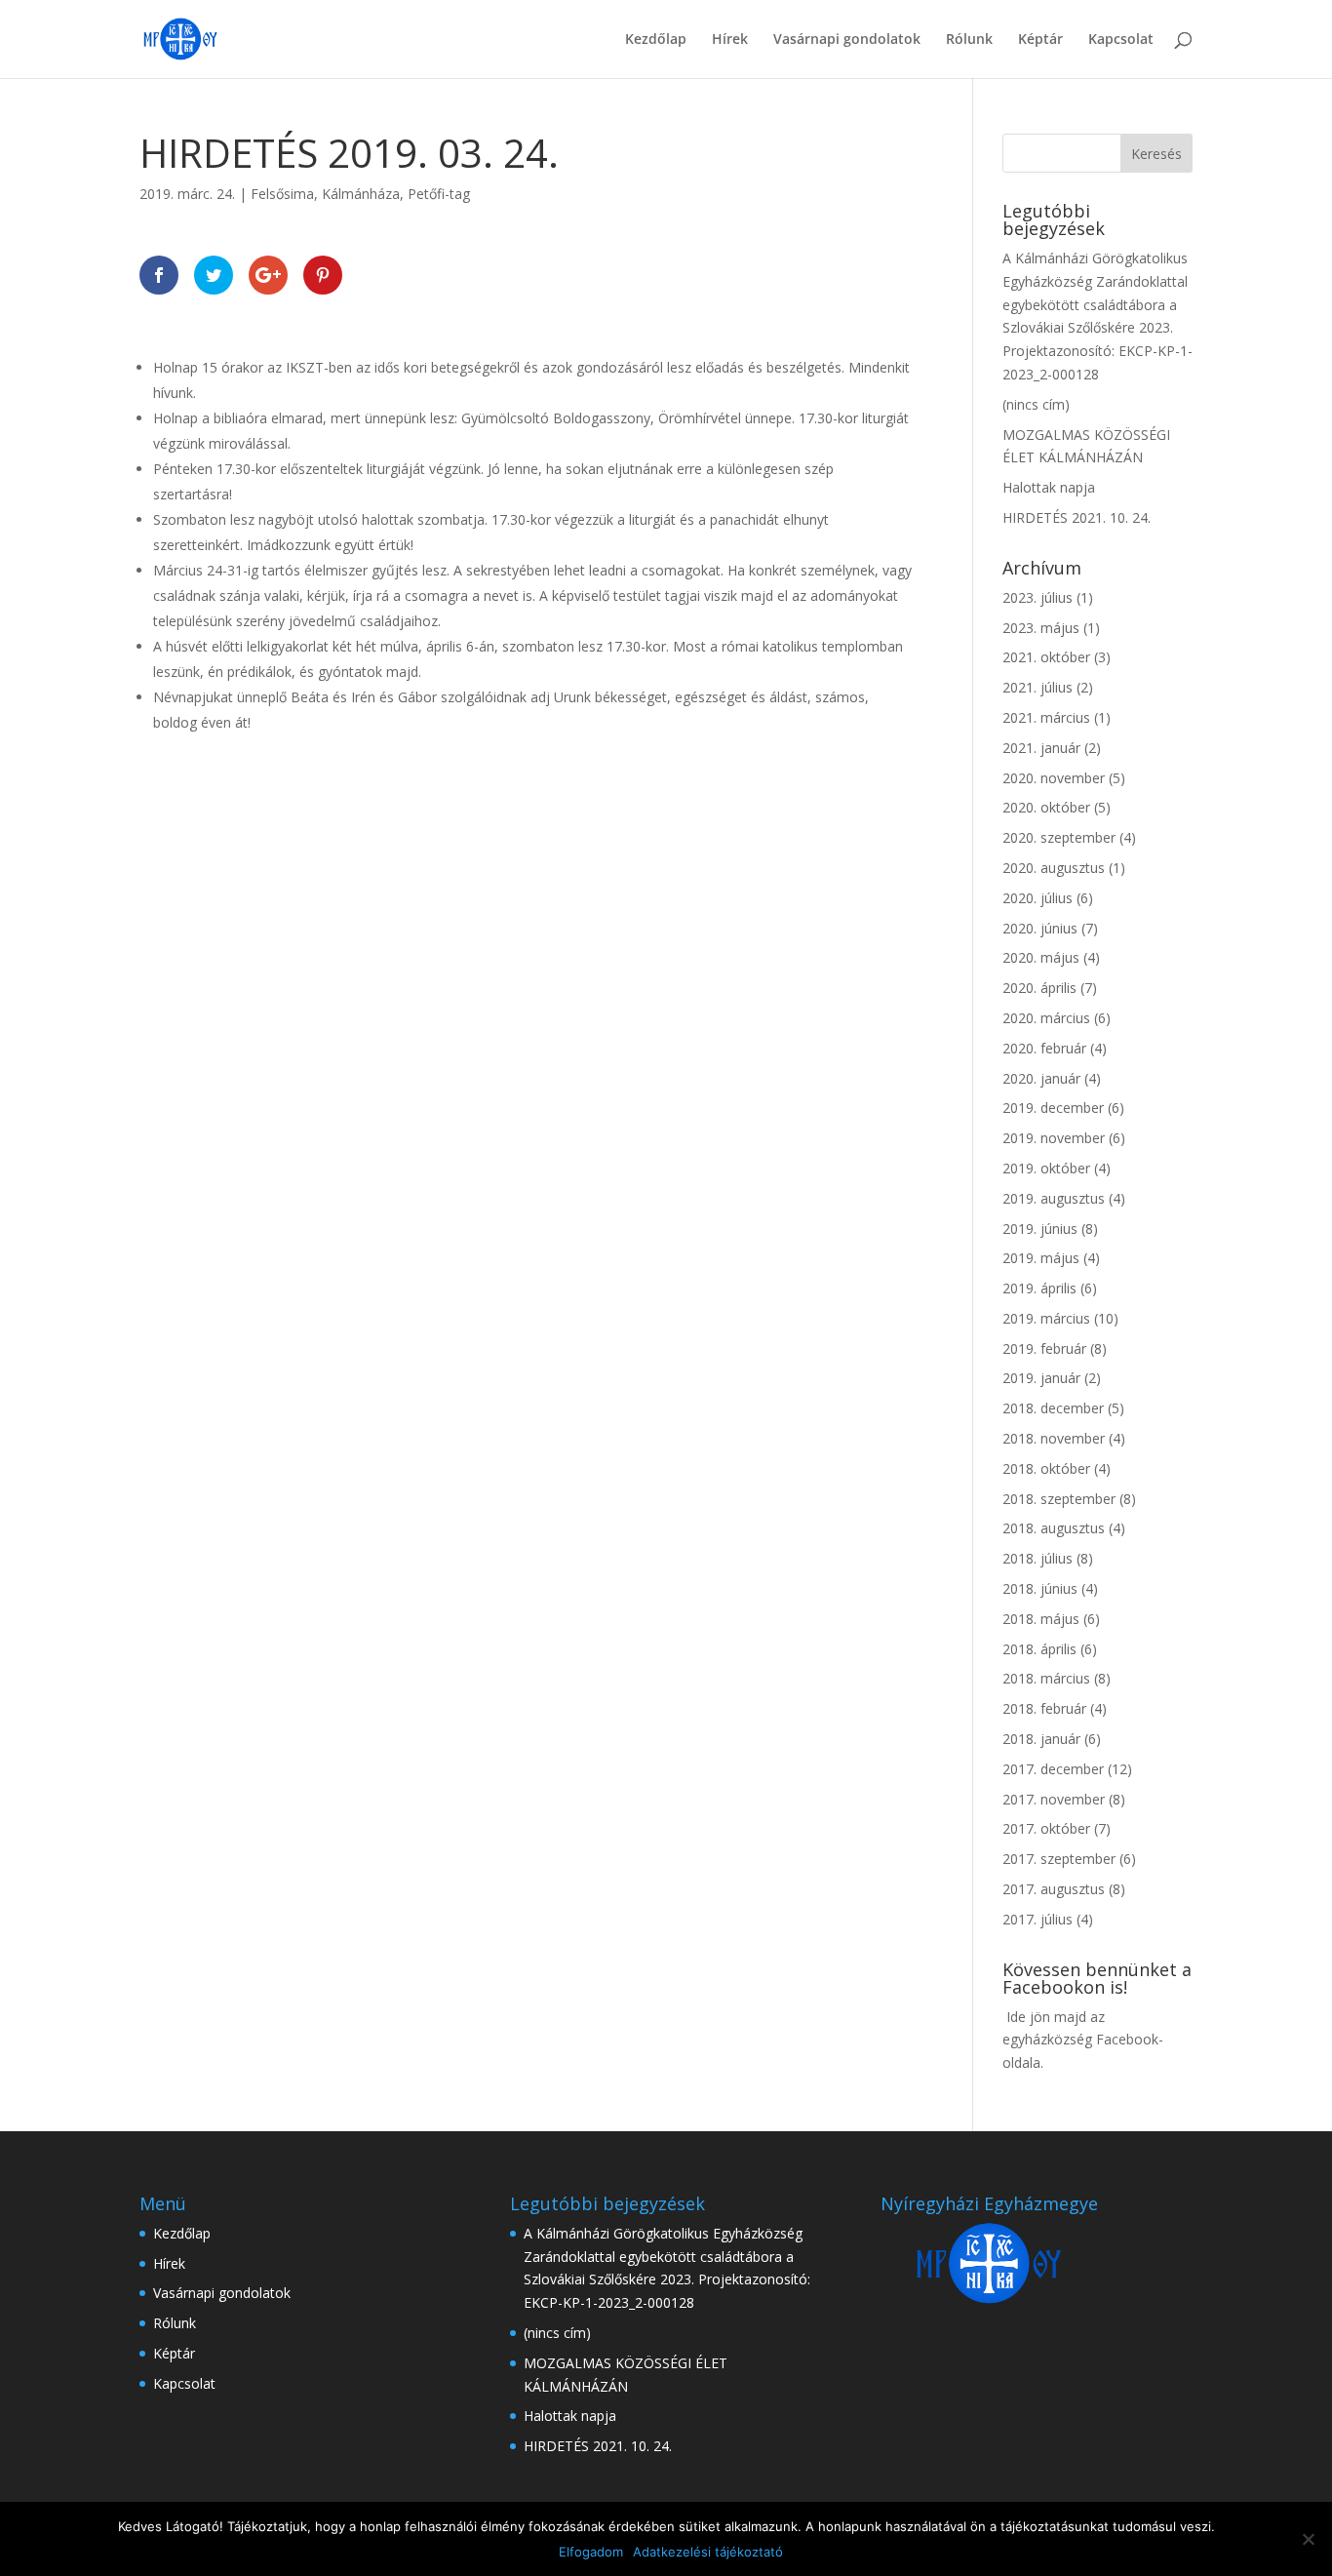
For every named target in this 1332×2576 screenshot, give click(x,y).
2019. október (1046, 1168)
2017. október (1046, 1828)
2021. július (1038, 687)
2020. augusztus (1054, 868)
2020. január (1041, 1078)
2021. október (1046, 657)
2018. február (1044, 1708)
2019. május (1041, 1258)
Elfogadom (591, 2552)
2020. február (1044, 1048)
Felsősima (282, 194)
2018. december (1053, 1408)
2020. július (1038, 898)
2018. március (1046, 1678)
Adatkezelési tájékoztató (708, 2552)
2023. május (1041, 628)
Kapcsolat (1121, 40)
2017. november (1054, 1799)
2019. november (1054, 1138)
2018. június (1040, 1588)
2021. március (1046, 717)
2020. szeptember (1059, 837)
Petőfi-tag (439, 194)
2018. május (1041, 1619)
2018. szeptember (1059, 1499)
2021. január (1041, 748)
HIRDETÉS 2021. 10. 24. (1077, 517)
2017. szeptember (1059, 1859)
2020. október (1046, 807)
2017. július (1038, 1919)
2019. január (1041, 1378)
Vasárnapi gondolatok (847, 40)
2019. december (1053, 1108)
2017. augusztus (1054, 1889)
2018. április (1039, 1649)
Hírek (730, 40)
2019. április (1039, 1288)
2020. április (1039, 988)
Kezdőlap (656, 40)
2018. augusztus (1054, 1528)
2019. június (1040, 1229)
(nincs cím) (1036, 404)
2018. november (1054, 1438)
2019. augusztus (1054, 1198)
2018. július (1038, 1558)
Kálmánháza (361, 194)
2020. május (1041, 957)
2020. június (1040, 928)
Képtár (1040, 40)
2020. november (1054, 778)
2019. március (1046, 1318)
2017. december (1053, 1769)
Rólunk (969, 40)
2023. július (1038, 597)
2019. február (1044, 1348)
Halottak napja (1049, 487)
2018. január (1041, 1739)
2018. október (1046, 1468)
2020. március (1046, 1018)
